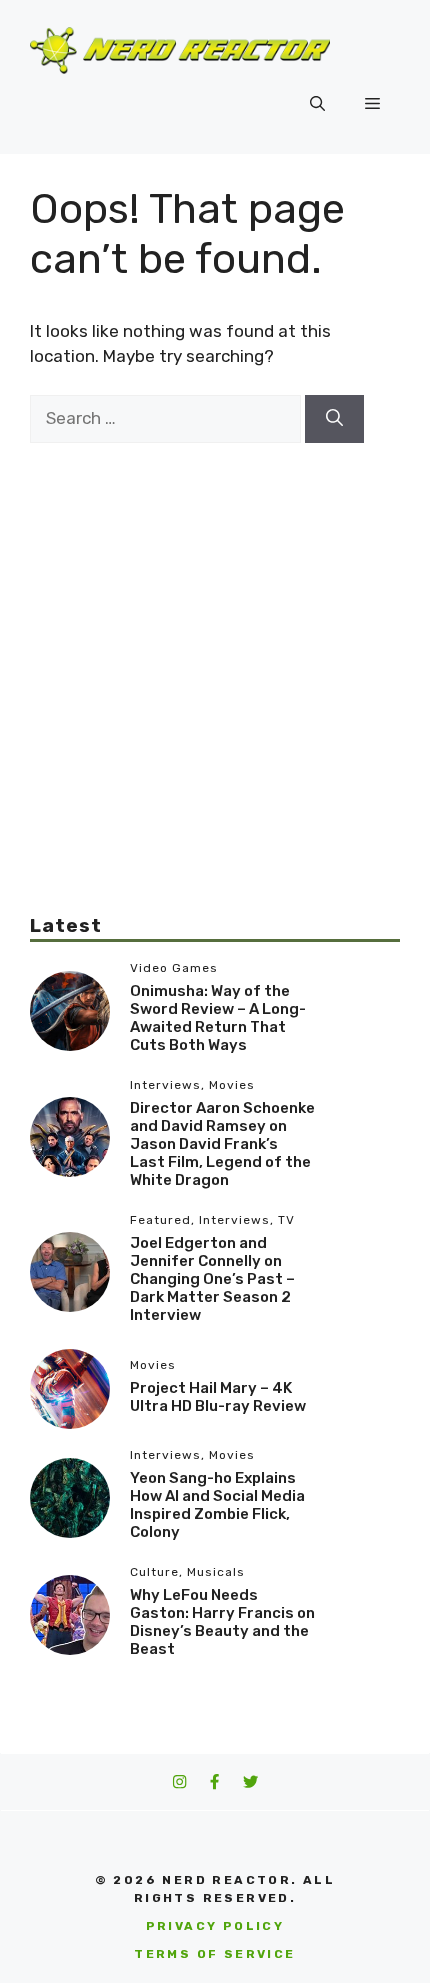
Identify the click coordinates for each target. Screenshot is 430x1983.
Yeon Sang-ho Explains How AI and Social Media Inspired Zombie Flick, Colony (217, 1505)
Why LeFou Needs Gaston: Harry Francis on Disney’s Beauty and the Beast (222, 1622)
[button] (317, 104)
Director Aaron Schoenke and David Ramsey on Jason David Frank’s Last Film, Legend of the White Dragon (222, 1144)
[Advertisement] (215, 658)
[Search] (334, 419)
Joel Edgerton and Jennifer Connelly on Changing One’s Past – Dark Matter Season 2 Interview (212, 1279)
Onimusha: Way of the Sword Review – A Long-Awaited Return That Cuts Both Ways (218, 1018)
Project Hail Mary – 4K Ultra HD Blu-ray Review (218, 1397)
